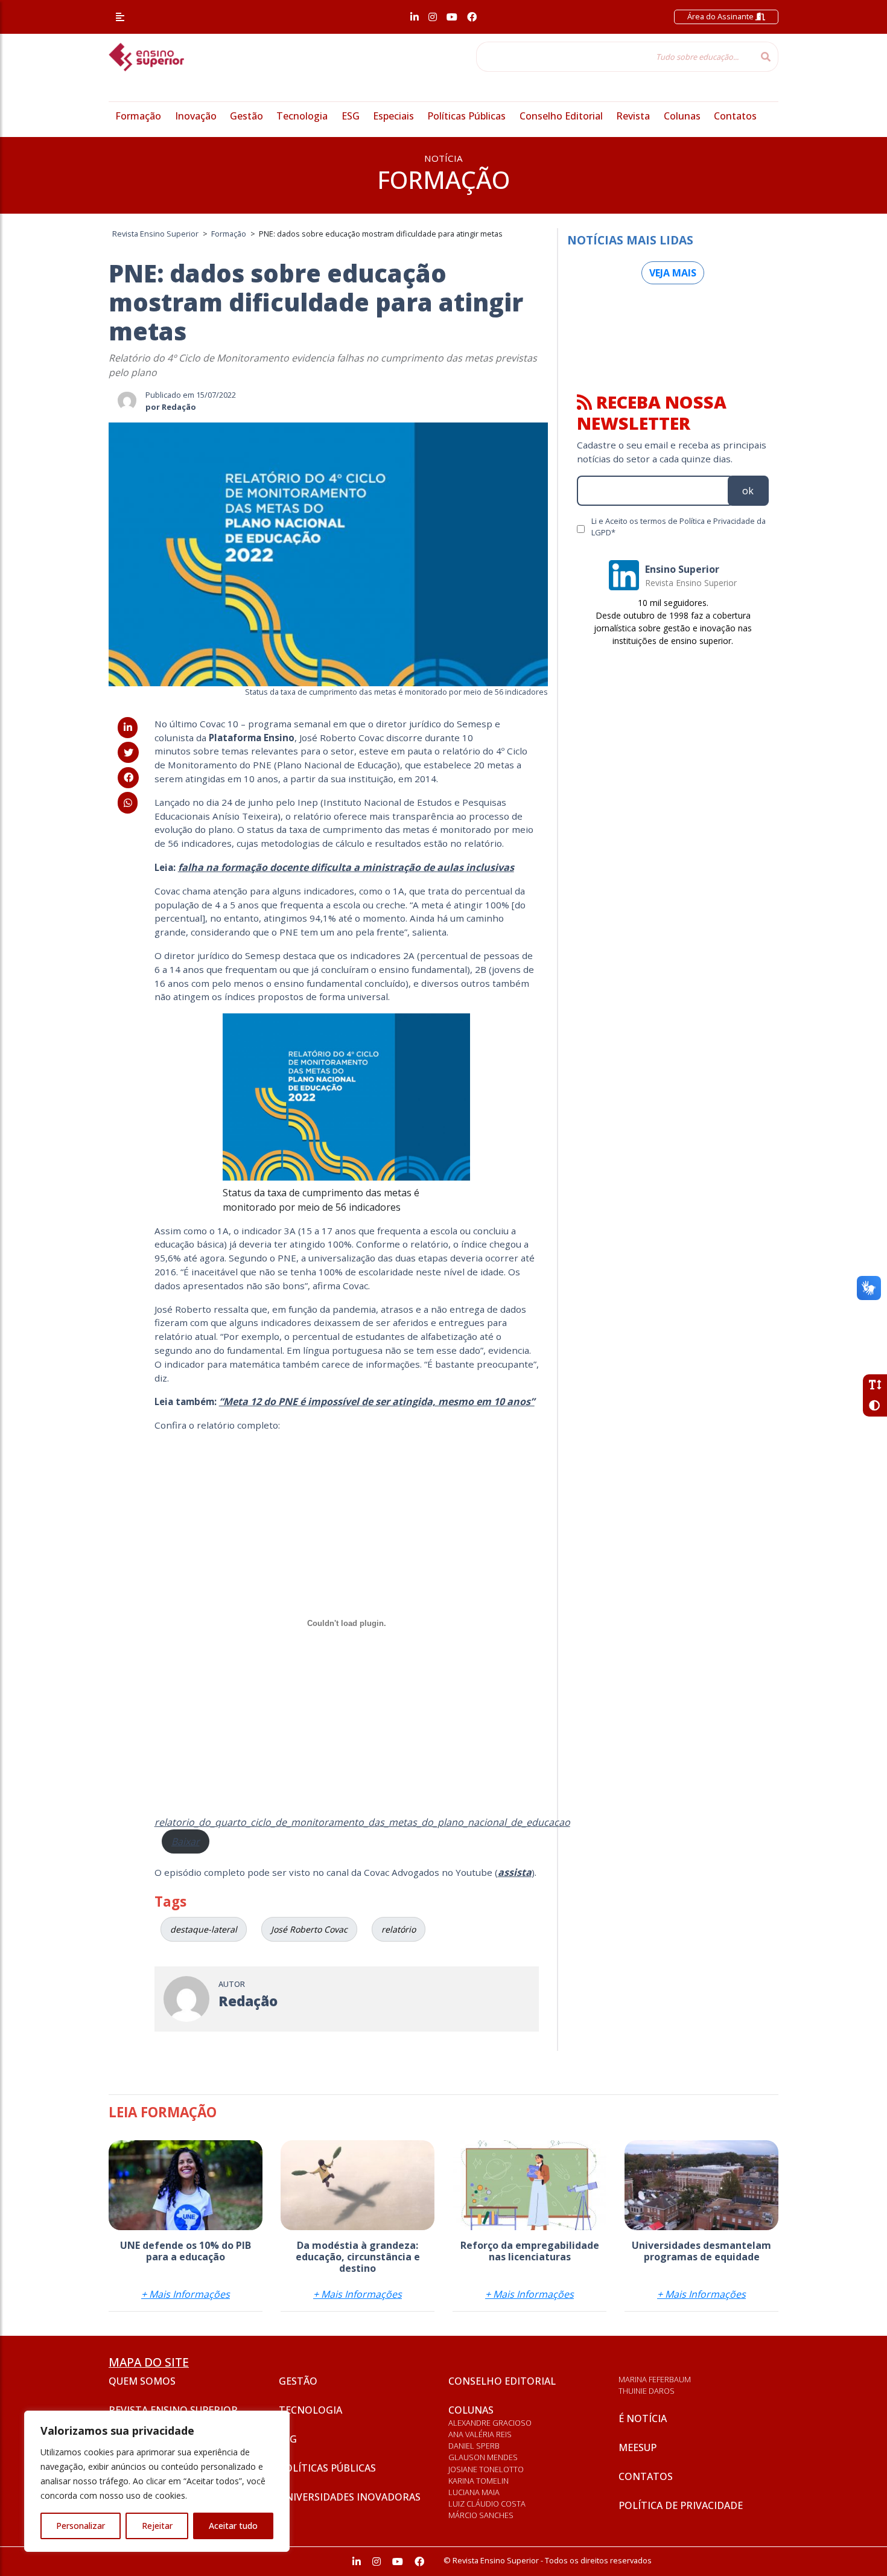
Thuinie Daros (647, 2391)
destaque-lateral (204, 1929)
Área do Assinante (721, 16)
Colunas (682, 116)
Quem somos (142, 2381)
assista (515, 1872)
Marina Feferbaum (655, 2379)
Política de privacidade (681, 2505)
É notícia (643, 2418)
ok (748, 491)
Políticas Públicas (466, 116)
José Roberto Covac (309, 1929)
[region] (157, 2481)
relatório (399, 1929)
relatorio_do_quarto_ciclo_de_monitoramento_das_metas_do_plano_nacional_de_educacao (362, 1822)
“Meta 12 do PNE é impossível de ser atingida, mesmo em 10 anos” (377, 1401)
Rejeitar (157, 2526)
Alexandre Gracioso (490, 2423)
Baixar (186, 1841)
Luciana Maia (474, 2492)
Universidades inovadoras (350, 2497)
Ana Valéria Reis (480, 2434)
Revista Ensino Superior (173, 2410)
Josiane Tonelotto (486, 2469)
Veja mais (673, 273)
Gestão (246, 116)
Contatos (735, 116)
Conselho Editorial (561, 116)
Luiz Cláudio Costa (487, 2504)
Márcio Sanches (481, 2515)
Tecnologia (302, 116)
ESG (351, 116)
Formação (138, 116)
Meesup (637, 2447)
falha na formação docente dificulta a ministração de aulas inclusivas (346, 867)
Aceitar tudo (233, 2526)
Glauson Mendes (483, 2457)
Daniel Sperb (474, 2446)
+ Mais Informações (186, 2294)
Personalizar (81, 2526)
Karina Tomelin (478, 2481)
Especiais (393, 116)
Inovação (196, 116)
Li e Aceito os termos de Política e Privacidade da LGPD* (679, 527)
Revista (633, 116)
